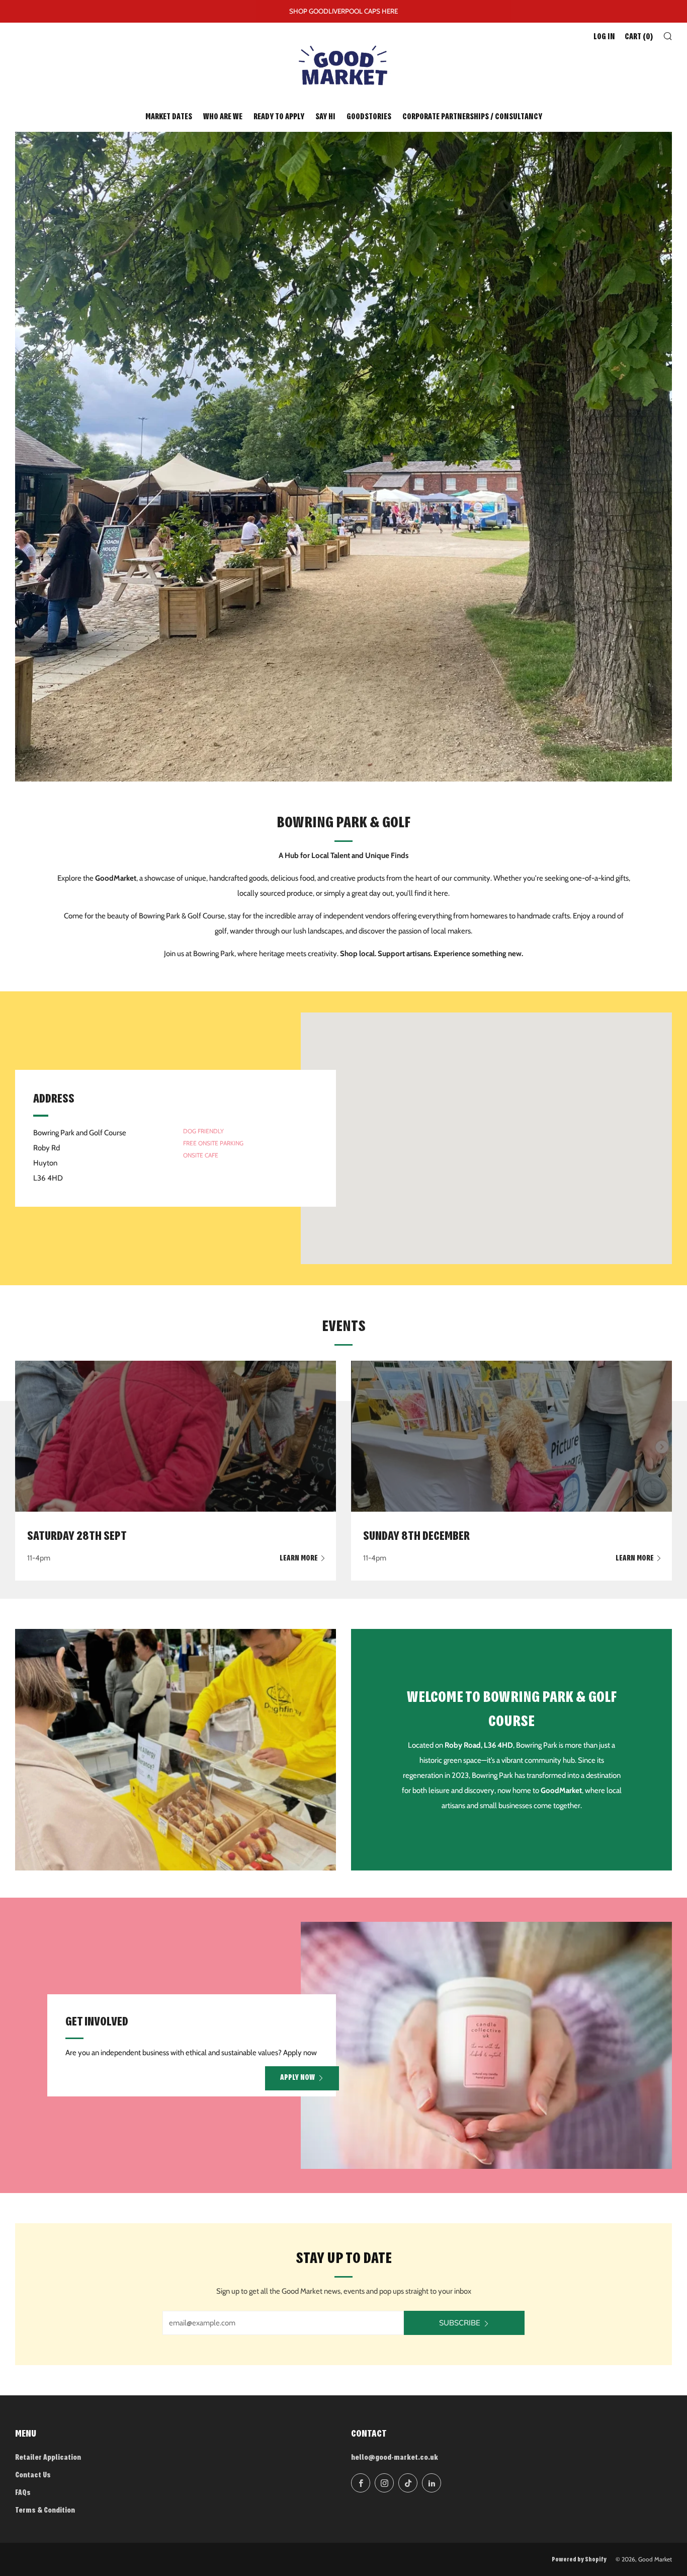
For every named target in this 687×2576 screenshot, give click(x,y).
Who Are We (223, 117)
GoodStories (369, 117)
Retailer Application (48, 2458)
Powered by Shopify (579, 2560)
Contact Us (33, 2476)
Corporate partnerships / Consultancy (472, 117)
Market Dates (169, 117)
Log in (604, 37)
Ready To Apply (279, 117)
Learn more (299, 1559)
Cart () (639, 37)
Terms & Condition (45, 2511)
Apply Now (297, 2078)
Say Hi (325, 117)
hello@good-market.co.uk (395, 2458)
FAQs (23, 2493)
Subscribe (460, 2323)
